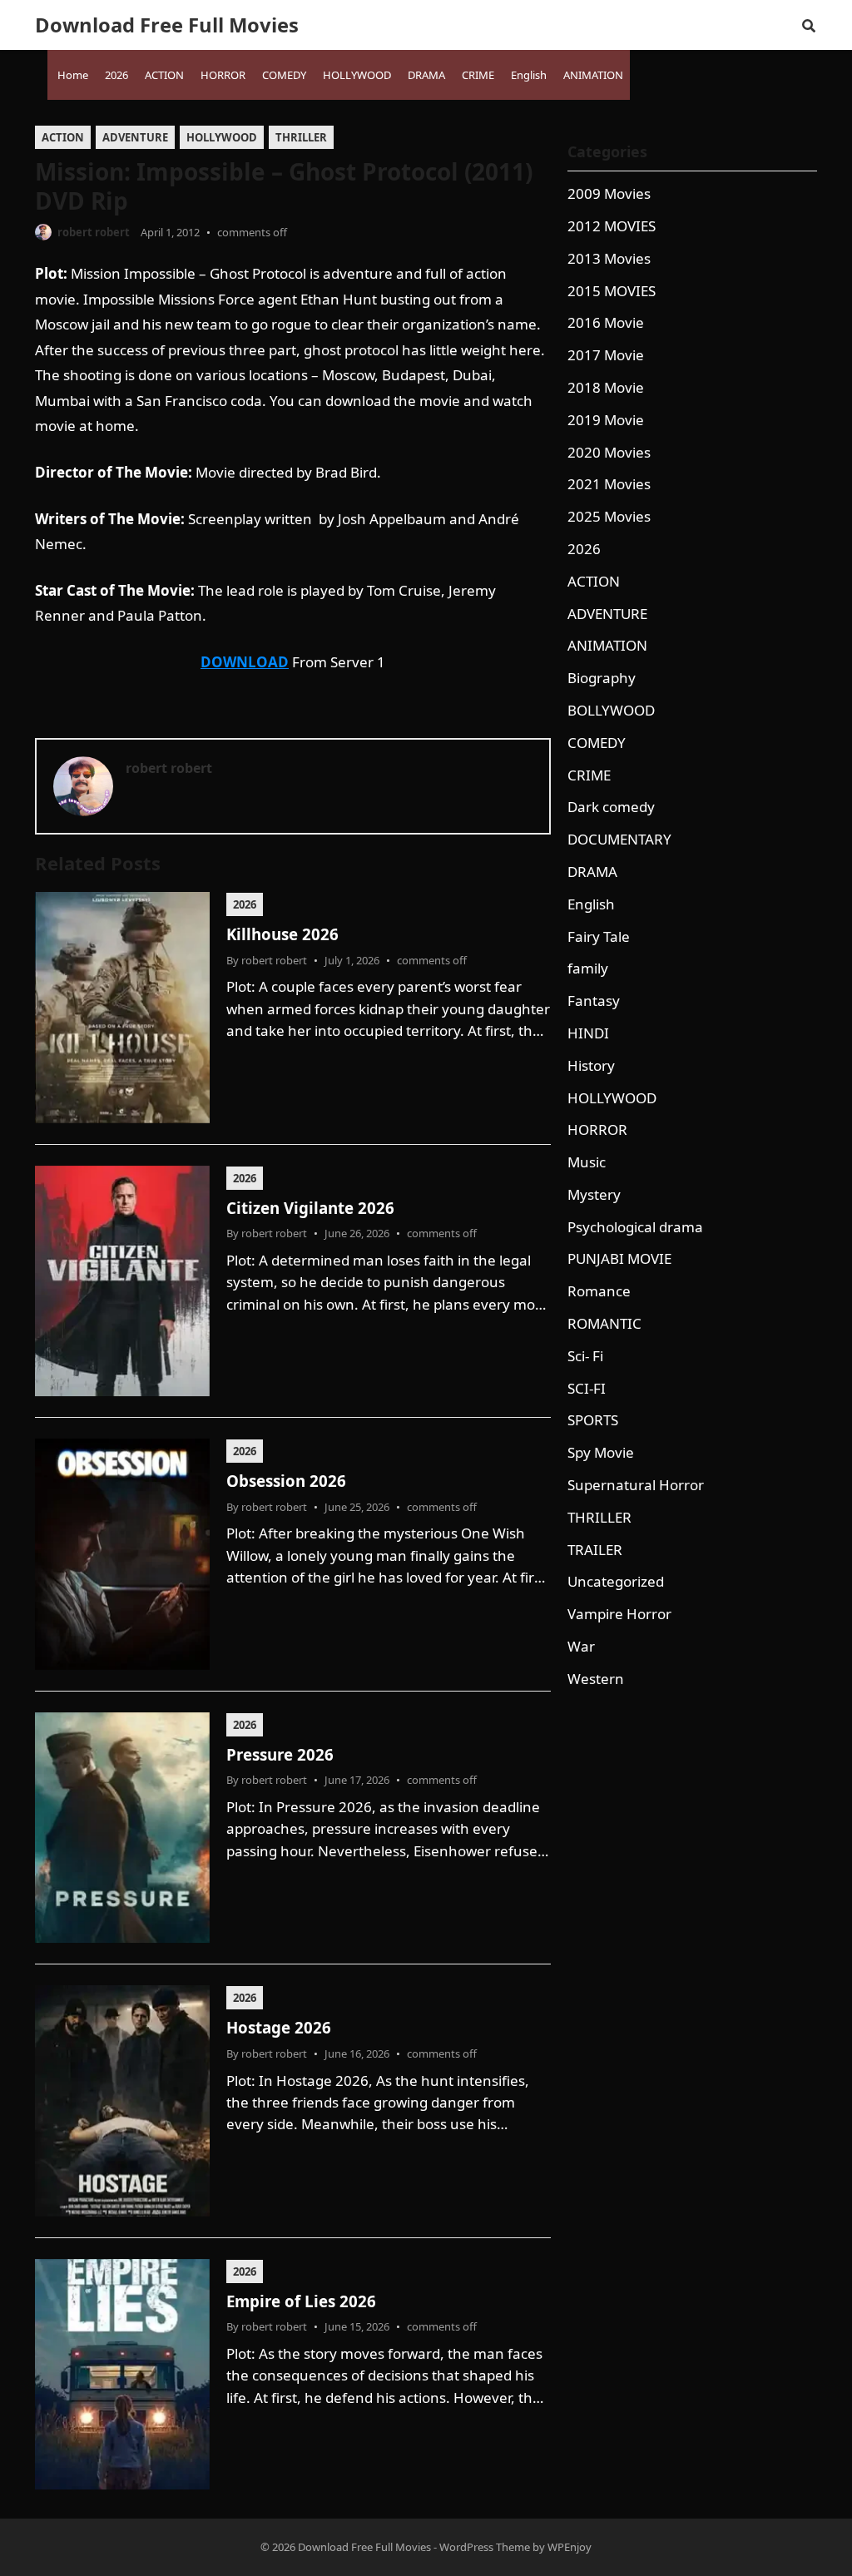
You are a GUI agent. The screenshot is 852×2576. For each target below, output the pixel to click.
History (591, 1065)
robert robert (94, 232)
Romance (599, 1291)
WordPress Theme (485, 2547)
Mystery (594, 1194)
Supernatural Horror (636, 1485)
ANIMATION (607, 645)
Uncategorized (616, 1581)
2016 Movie (606, 322)
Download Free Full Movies (167, 25)
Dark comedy (611, 807)
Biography (602, 678)
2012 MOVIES (612, 226)
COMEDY (597, 743)
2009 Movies (609, 193)
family (588, 968)
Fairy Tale (599, 936)
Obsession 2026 (286, 1481)
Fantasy (594, 1001)
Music (587, 1162)
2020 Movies (609, 452)
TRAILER (595, 1550)
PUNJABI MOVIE (619, 1258)
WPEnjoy (570, 2547)
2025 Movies (609, 516)
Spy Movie (601, 1452)
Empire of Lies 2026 (301, 2301)
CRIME (589, 775)
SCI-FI (587, 1388)
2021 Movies (609, 484)
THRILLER (301, 137)
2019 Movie (606, 420)
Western (596, 1679)
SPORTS (593, 1420)
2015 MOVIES (612, 291)
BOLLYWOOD (611, 710)
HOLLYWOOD (222, 137)
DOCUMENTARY (619, 839)
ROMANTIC (604, 1323)
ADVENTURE (135, 137)
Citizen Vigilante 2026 (310, 1208)
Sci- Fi (585, 1356)
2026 (245, 904)
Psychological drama (635, 1227)
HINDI (588, 1033)
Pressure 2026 (280, 1754)
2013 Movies (609, 258)
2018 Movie (606, 387)
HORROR (597, 1129)
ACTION (63, 137)
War (581, 1646)
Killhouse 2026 (282, 934)
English (591, 904)
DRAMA (592, 872)
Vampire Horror (619, 1614)
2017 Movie (606, 355)
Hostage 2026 (279, 2027)
